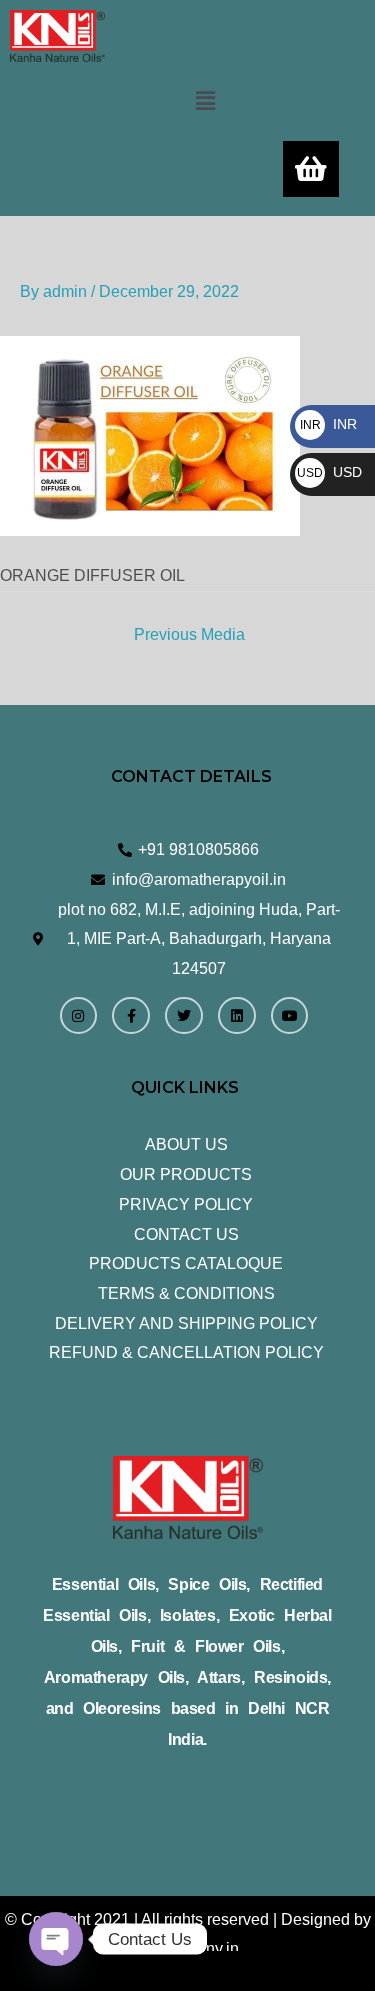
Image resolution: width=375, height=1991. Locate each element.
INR (328, 424)
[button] (205, 101)
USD (329, 472)
